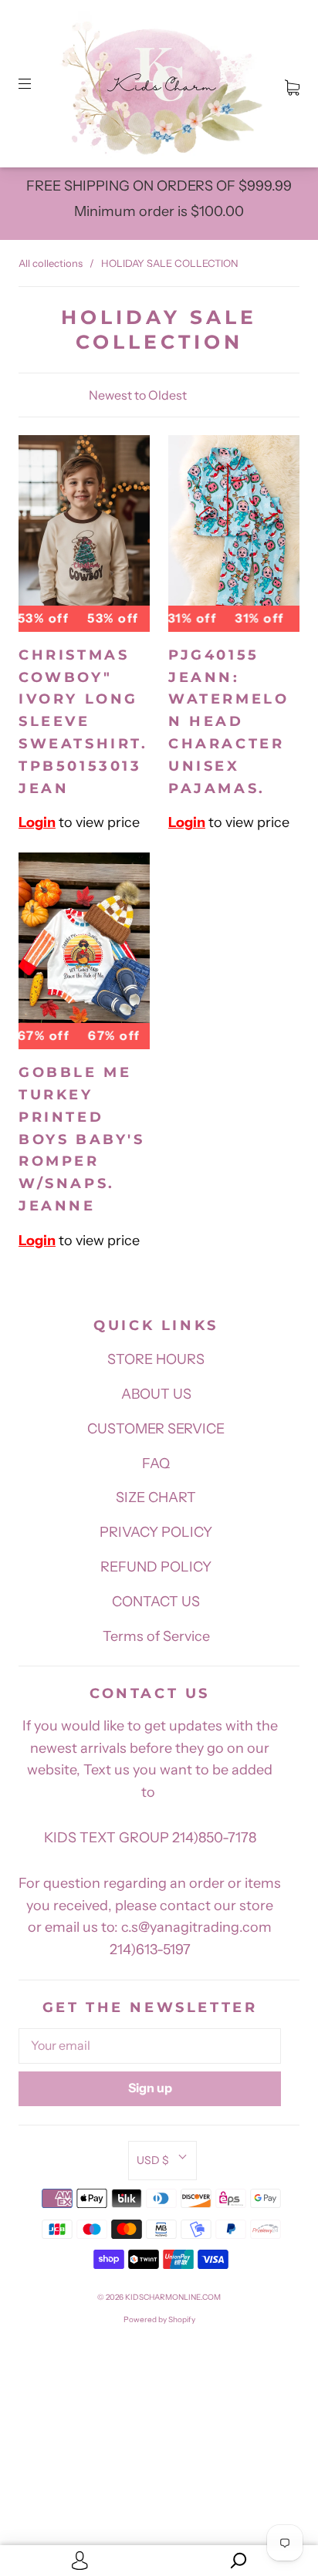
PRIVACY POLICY (156, 1532)
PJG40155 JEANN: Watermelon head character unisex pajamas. (228, 722)
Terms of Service (156, 1636)
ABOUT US (156, 1394)
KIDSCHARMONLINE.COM (173, 2297)
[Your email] (150, 2046)
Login (37, 822)
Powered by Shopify (159, 2319)
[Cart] (292, 84)
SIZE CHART (156, 1497)
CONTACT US (156, 1602)
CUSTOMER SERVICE (156, 1429)
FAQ (156, 1464)
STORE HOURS (156, 1359)
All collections (51, 263)
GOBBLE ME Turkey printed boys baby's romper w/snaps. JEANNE (82, 1139)
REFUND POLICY (156, 1567)
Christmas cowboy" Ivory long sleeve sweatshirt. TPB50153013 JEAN (83, 722)
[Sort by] (159, 395)
